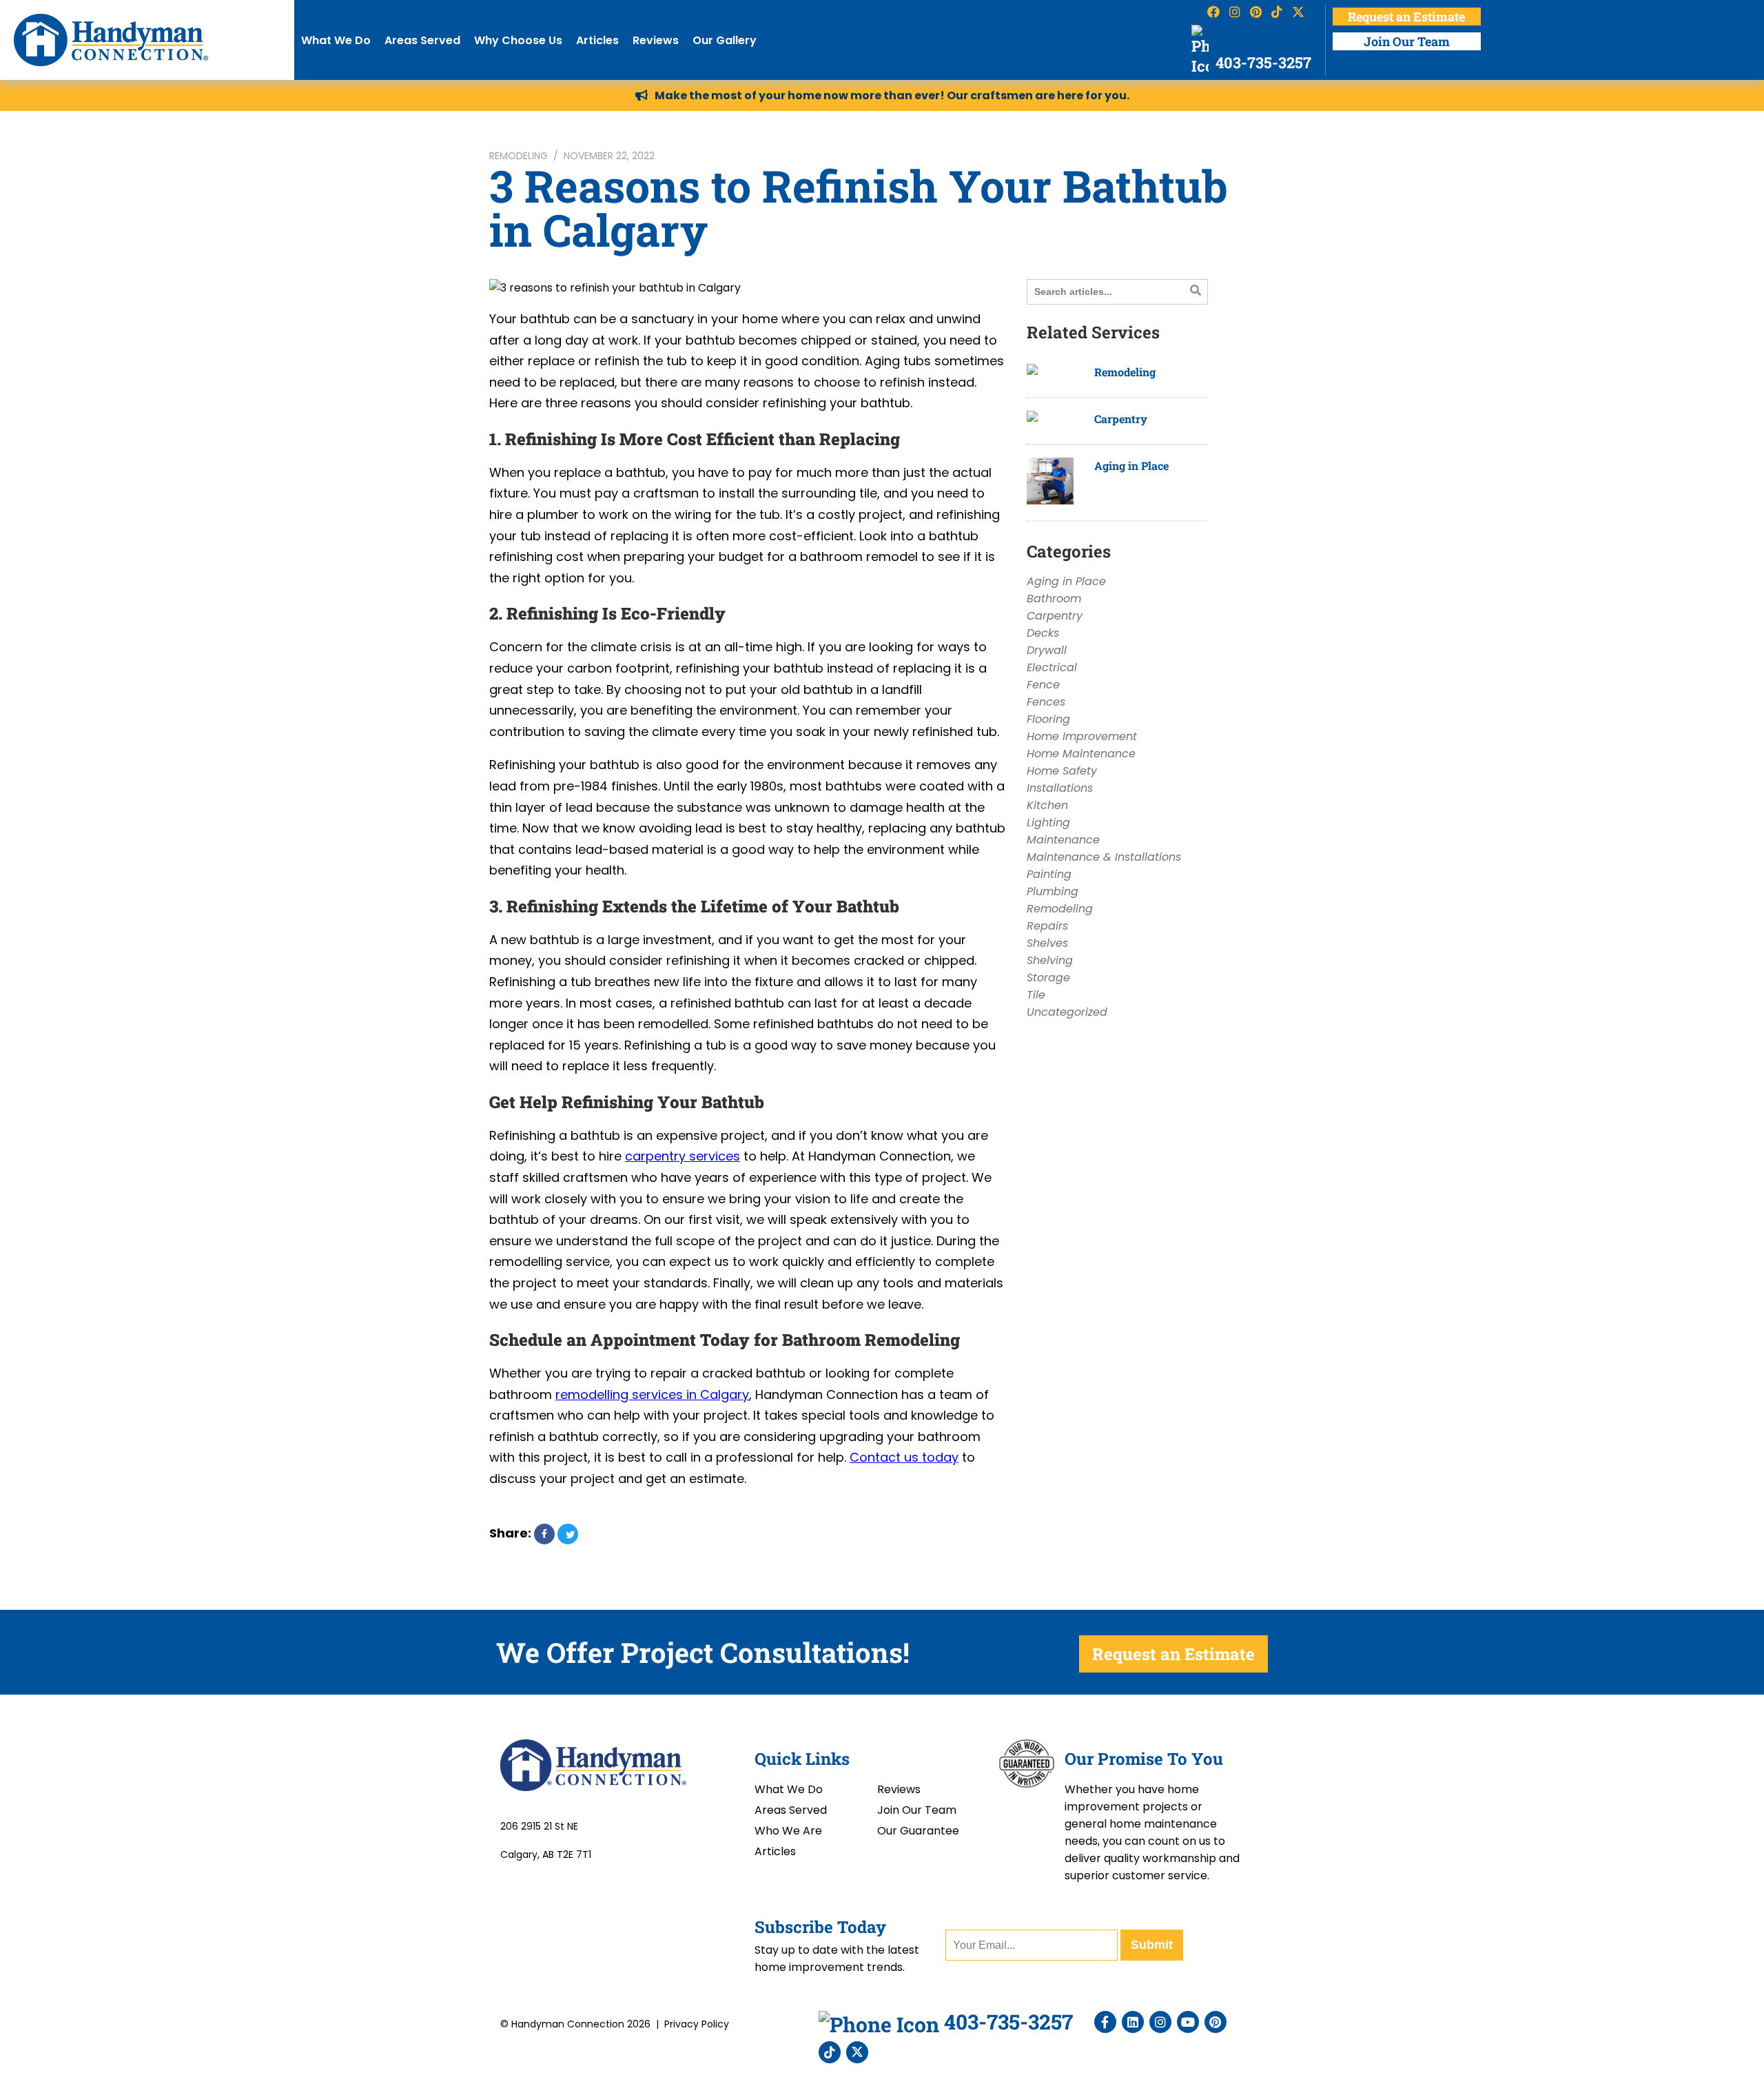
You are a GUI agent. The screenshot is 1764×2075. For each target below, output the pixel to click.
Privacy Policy (697, 2024)
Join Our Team (1407, 41)
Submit (1152, 1945)
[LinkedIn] (1133, 2022)
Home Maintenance (1081, 754)
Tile (1036, 995)
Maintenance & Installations (1104, 857)
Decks (1043, 633)
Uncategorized (1067, 1012)
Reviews (656, 40)
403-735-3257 (1262, 62)
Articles (597, 40)
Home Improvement (1082, 736)
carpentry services (683, 1156)
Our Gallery (725, 40)
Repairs (1047, 926)
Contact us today (904, 1457)
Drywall (1047, 650)
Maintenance (1063, 840)
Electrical (1052, 667)
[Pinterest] (1216, 2022)
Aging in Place (1131, 466)
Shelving (1050, 960)
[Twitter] (857, 2052)
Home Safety (1062, 771)
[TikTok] (830, 2052)
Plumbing (1053, 891)
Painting (1049, 874)
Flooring (1048, 719)
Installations (1060, 788)
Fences (1046, 702)
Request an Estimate (1406, 17)
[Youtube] (1188, 2022)
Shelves (1047, 943)
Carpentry (1121, 419)
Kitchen (1047, 805)
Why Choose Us (518, 40)
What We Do (336, 40)
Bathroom (1054, 599)
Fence (1043, 685)
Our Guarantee (918, 1831)
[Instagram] (1160, 2022)
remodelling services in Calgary (652, 1394)
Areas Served (422, 40)
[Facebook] (1105, 2022)
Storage (1048, 978)
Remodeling (519, 156)
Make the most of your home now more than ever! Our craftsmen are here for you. (892, 95)
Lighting (1048, 822)
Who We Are (788, 1831)
